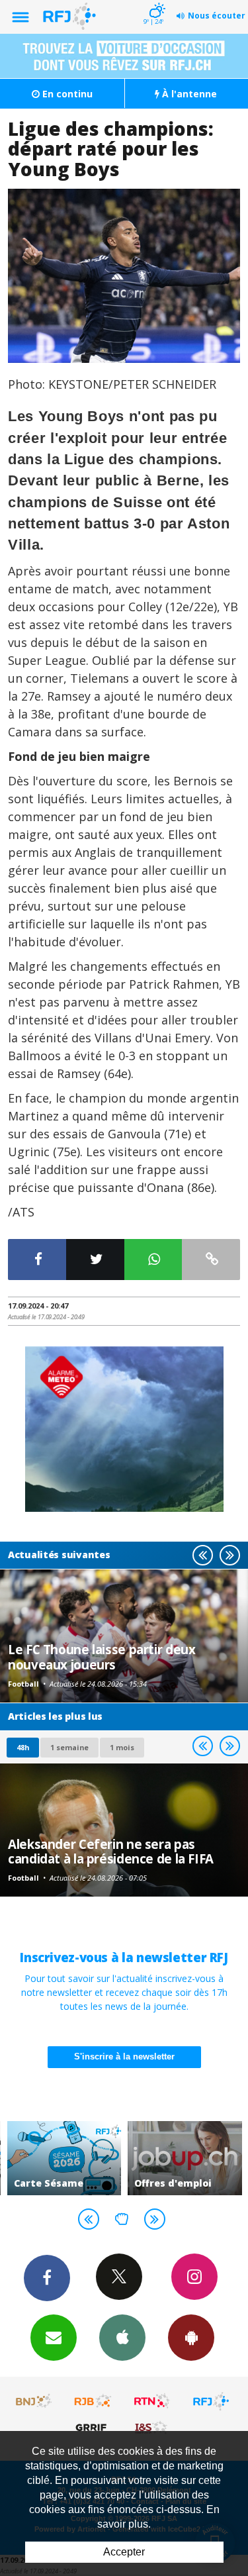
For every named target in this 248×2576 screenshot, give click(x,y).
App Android (191, 2338)
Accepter (124, 2552)
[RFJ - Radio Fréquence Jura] (211, 2401)
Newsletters (54, 2338)
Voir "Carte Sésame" (64, 2158)
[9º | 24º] (155, 1)
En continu (66, 94)
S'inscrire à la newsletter (124, 2056)
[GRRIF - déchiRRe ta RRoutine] (93, 2427)
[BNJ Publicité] (34, 2401)
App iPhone (122, 2338)
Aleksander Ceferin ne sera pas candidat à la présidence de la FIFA (111, 1851)
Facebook (47, 2278)
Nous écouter (217, 16)
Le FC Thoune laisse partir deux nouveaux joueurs (102, 1657)
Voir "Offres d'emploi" (185, 2158)
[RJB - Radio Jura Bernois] (93, 2401)
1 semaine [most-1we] (69, 1747)
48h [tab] (23, 1747)
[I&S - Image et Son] (152, 2427)
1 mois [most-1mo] (122, 1747)
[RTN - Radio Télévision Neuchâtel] (152, 2401)
